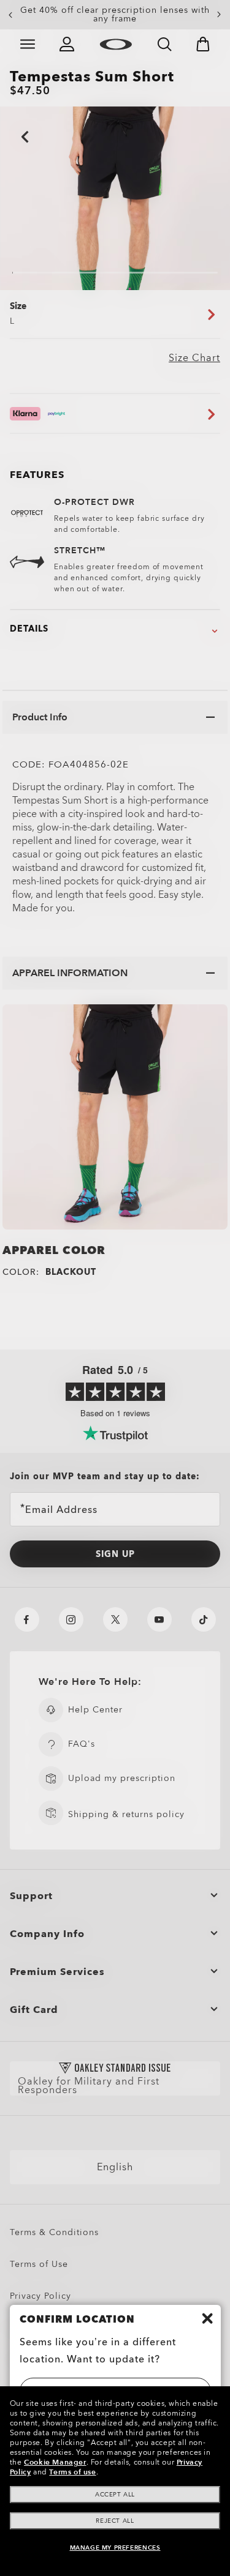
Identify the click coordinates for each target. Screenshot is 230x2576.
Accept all (115, 2495)
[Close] (207, 2318)
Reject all (115, 2521)
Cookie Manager (55, 2462)
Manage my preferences (115, 2548)
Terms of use (72, 2472)
